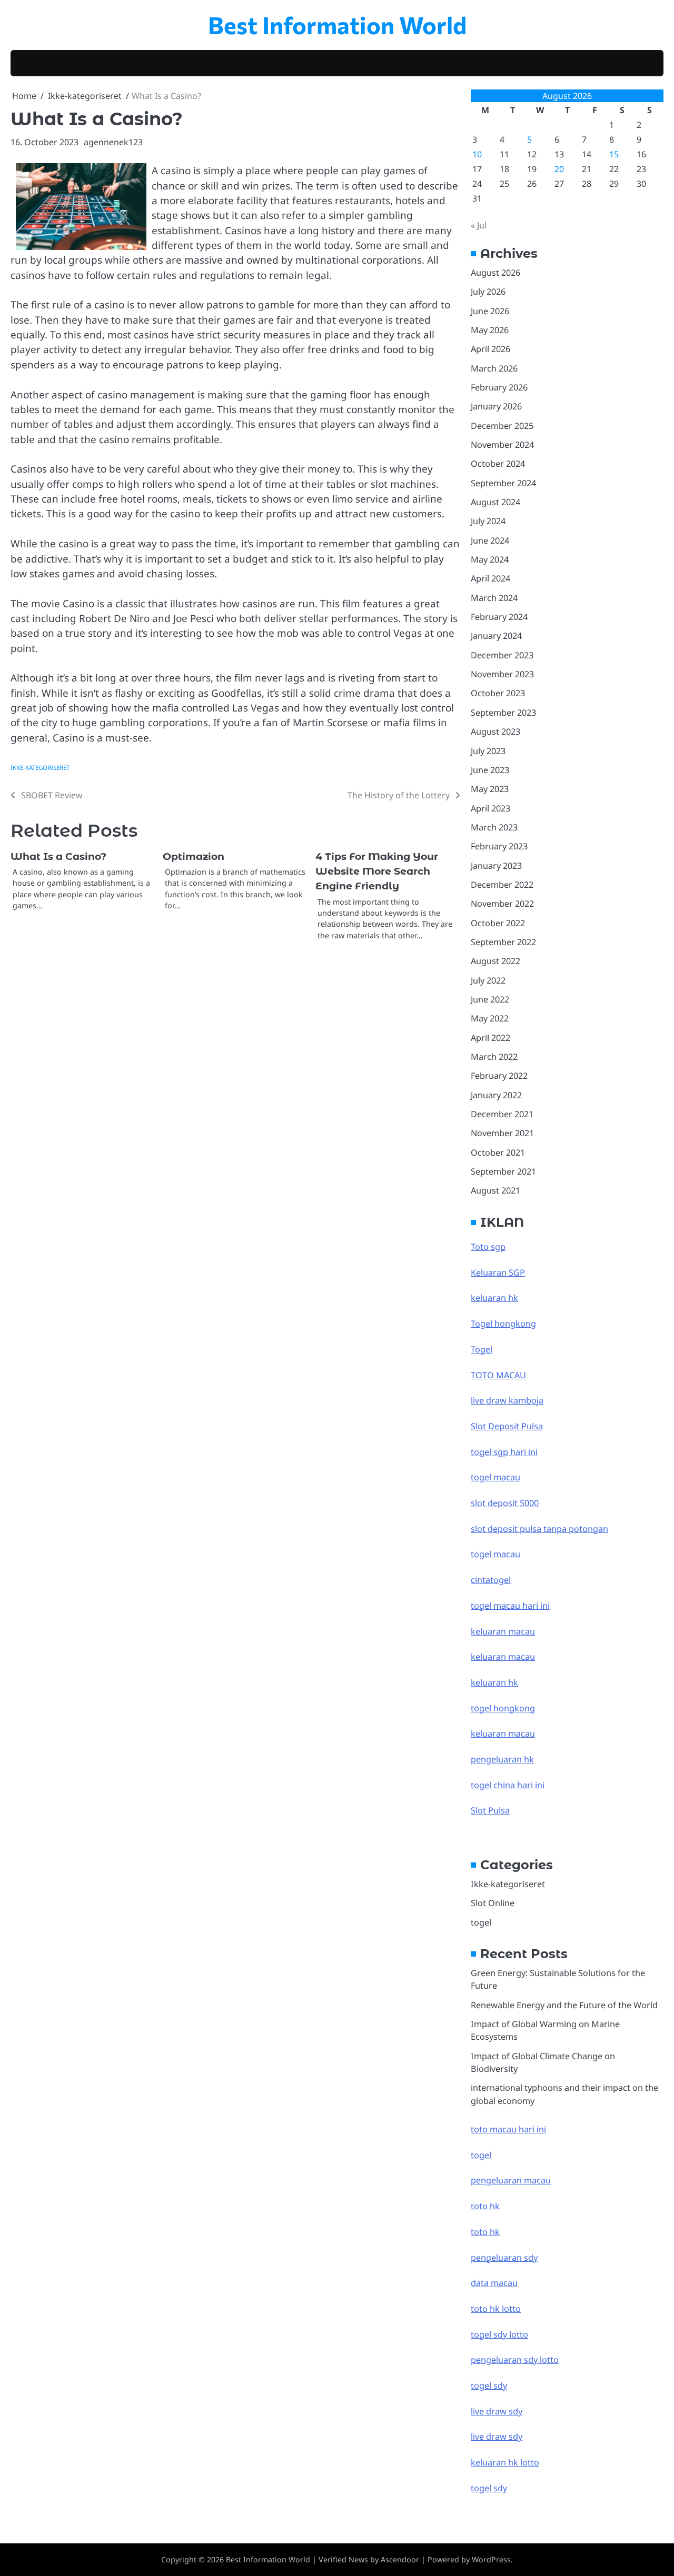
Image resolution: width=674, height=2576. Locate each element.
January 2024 (496, 636)
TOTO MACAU (498, 1375)
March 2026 (494, 368)
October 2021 (498, 1152)
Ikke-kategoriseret (40, 768)
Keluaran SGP (498, 1272)
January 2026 (496, 406)
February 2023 (499, 846)
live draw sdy (497, 2411)
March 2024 (494, 598)
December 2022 (502, 885)
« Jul (479, 225)
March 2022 (494, 1057)
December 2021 (502, 1114)
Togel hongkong (503, 1324)
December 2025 (502, 426)
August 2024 (495, 502)
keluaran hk (494, 1298)
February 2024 (499, 617)
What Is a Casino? (58, 856)
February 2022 (499, 1076)
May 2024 (490, 559)
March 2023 (494, 827)
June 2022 (490, 999)
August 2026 (495, 273)
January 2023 (496, 866)
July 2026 (488, 292)
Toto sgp (488, 1247)
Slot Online (493, 1903)
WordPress (491, 2559)
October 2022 (498, 923)
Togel (482, 1349)
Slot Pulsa (490, 1810)
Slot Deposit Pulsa (507, 1426)
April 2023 (490, 808)
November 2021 (502, 1133)
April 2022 (490, 1038)
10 (477, 154)
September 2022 (503, 942)
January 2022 (496, 1095)
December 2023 (502, 655)
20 (559, 169)
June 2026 (490, 311)
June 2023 (490, 770)
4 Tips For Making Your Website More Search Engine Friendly (377, 871)
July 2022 (488, 980)
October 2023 (498, 693)
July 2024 (488, 521)
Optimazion (194, 856)
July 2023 (488, 751)
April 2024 (490, 578)
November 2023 (502, 674)
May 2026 (490, 330)
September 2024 (503, 483)
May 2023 (490, 789)
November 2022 (502, 904)
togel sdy (489, 2488)
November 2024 (502, 445)
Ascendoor (400, 2559)
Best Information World (337, 24)
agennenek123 (113, 142)
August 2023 (495, 731)
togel (481, 1922)
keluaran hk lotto (505, 2462)
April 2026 (490, 349)
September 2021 (503, 1171)
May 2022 (490, 1018)
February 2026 (499, 387)
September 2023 (503, 713)
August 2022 (495, 961)
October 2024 (498, 464)
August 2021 (495, 1190)
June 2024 (490, 540)
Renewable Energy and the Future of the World (564, 2005)
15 (614, 154)
